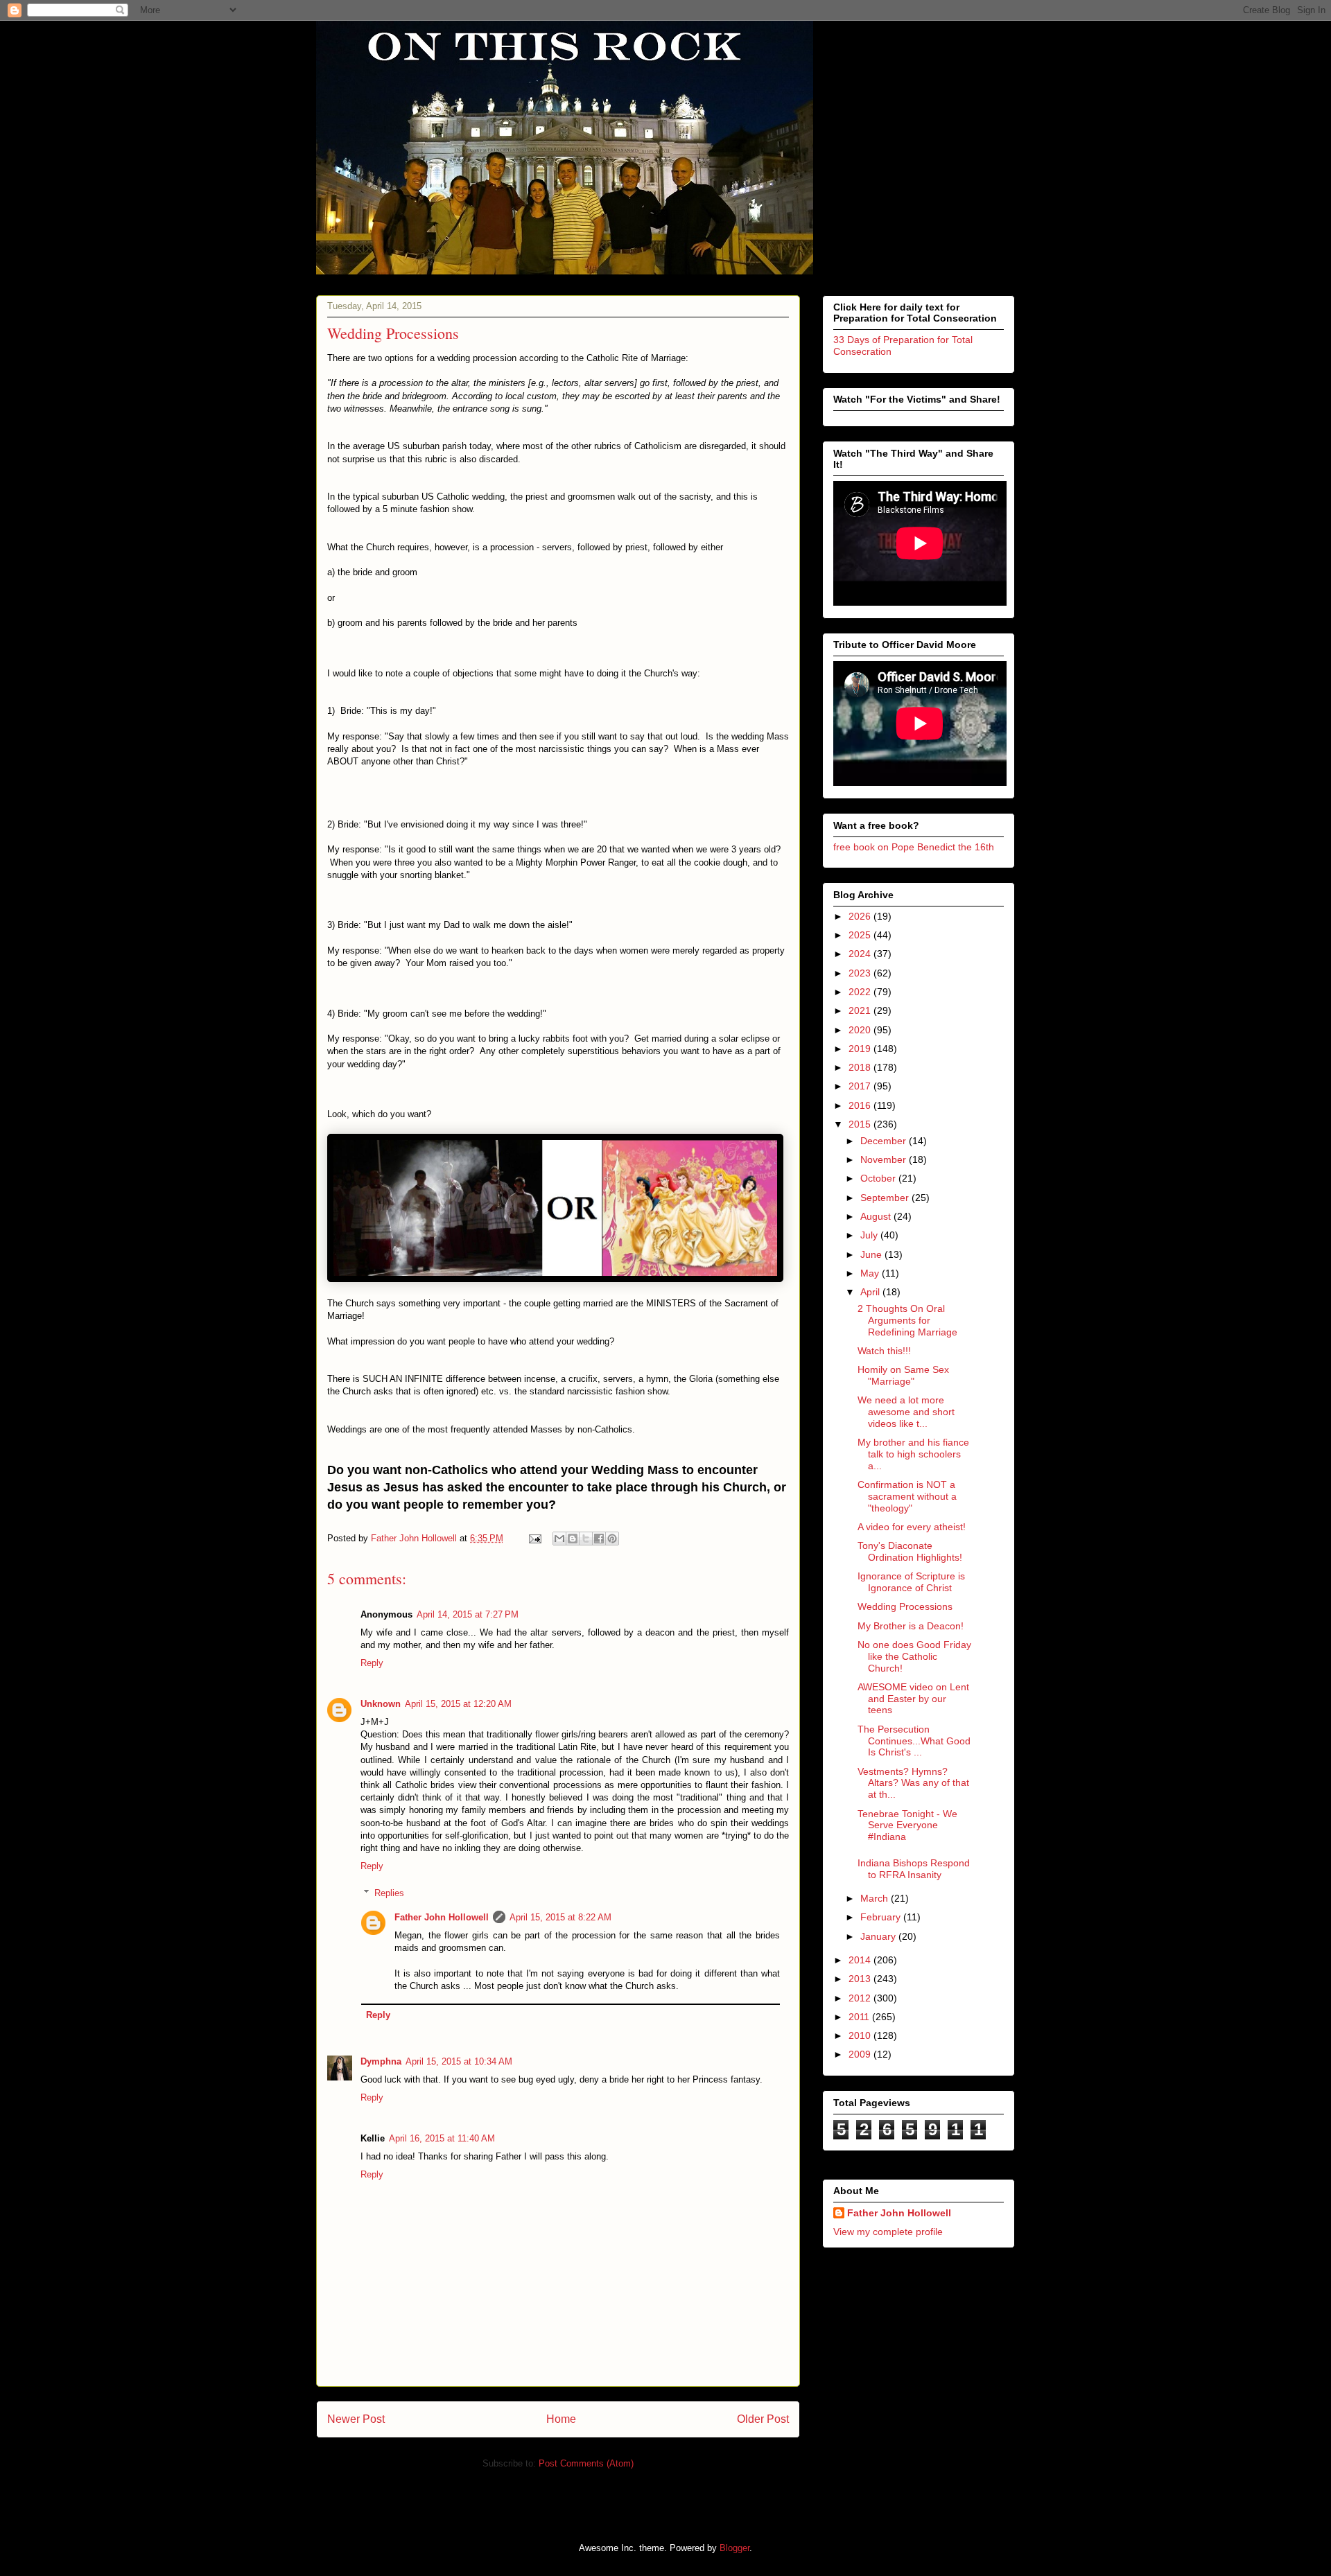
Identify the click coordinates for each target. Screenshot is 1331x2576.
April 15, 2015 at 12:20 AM (458, 1704)
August (877, 1216)
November (885, 1159)
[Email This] (559, 1539)
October (879, 1178)
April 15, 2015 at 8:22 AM (560, 1917)
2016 (861, 1105)
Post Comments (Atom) (586, 2463)
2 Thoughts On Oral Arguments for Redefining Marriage (907, 1320)
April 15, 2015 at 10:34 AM (459, 2061)
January (879, 1936)
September (886, 1198)
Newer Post (356, 2419)
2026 (861, 916)
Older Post (763, 2419)
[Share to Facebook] (599, 1539)
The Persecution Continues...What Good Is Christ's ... (914, 1741)
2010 (861, 2035)
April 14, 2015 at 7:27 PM (468, 1614)
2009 (861, 2054)
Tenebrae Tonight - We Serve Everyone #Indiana (907, 1825)
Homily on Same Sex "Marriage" (903, 1375)
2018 (861, 1067)
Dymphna (381, 2061)
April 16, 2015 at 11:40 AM (442, 2138)
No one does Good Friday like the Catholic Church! (914, 1656)
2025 (861, 935)
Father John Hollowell (442, 1917)
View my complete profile (888, 2232)
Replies (389, 1893)
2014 (861, 1960)
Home (561, 2419)
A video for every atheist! (912, 1527)
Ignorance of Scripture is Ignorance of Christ (911, 1582)
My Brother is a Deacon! (911, 1626)
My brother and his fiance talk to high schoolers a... (913, 1454)
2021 (861, 1010)
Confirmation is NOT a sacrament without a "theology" (907, 1496)
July (870, 1235)
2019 (861, 1049)
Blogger (734, 2548)
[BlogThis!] (573, 1539)
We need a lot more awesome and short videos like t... (906, 1412)
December (885, 1141)
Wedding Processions (905, 1606)
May (871, 1273)
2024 (861, 954)
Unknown (381, 1704)
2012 (861, 1998)
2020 (861, 1030)
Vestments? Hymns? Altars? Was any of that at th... (913, 1783)
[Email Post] (534, 1538)
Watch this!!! (884, 1351)
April (871, 1292)
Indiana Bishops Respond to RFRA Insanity (914, 1869)
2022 (861, 992)
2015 (861, 1124)
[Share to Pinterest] (612, 1539)
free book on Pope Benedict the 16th (914, 847)
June (872, 1254)
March (876, 1898)
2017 (861, 1086)
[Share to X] (586, 1539)
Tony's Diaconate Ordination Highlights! (910, 1551)
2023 (861, 973)
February (882, 1917)
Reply (372, 1663)
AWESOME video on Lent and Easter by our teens (913, 1699)
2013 (861, 1979)
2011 (860, 2017)
